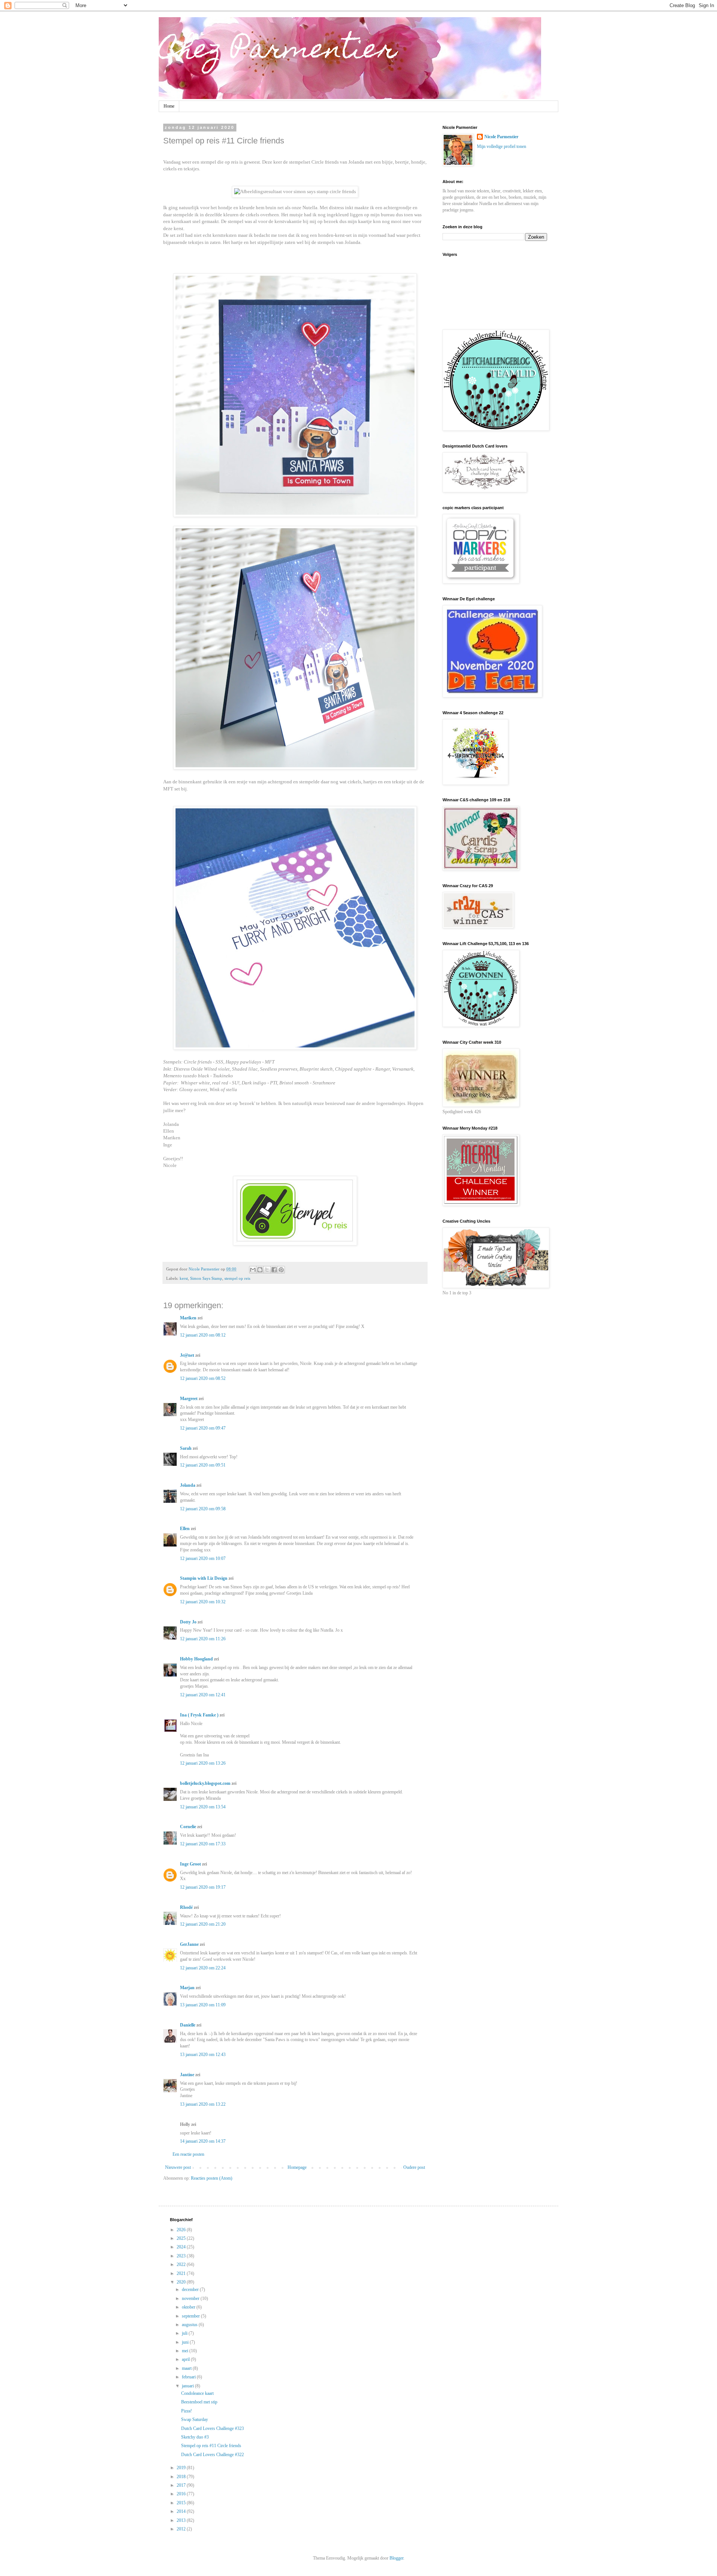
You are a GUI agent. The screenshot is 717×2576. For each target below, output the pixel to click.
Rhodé (186, 1907)
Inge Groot (190, 1864)
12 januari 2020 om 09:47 (203, 1428)
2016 (182, 2494)
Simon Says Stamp (206, 1278)
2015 (182, 2503)
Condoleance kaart (197, 2393)
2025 (182, 2238)
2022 (182, 2264)
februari (189, 2377)
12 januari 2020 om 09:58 (203, 1509)
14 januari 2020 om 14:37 (203, 2141)
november (191, 2298)
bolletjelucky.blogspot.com (205, 1783)
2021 (182, 2273)
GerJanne (189, 1944)
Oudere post (414, 2167)
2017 (182, 2485)
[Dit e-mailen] (253, 1270)
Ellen (169, 1131)
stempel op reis (237, 1278)
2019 (182, 2468)
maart (187, 2368)
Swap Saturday (195, 2419)
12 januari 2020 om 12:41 (203, 1695)
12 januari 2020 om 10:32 (203, 1602)
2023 (182, 2256)
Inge (168, 1145)
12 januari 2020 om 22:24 (203, 1968)
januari (188, 2386)
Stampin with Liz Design (204, 1578)
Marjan (188, 1988)
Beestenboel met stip (199, 2402)
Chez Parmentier (278, 51)
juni (186, 2342)
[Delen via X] (267, 1270)
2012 (182, 2529)
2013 (182, 2520)
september (191, 2316)
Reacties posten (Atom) (212, 2178)
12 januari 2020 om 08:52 (203, 1378)
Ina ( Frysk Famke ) (199, 1715)
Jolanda (171, 1124)
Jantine (187, 2075)
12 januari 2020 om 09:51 (203, 1465)
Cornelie (188, 1827)
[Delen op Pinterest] (281, 1270)
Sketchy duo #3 (195, 2437)
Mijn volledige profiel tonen (502, 146)
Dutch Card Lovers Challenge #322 (212, 2455)
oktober (189, 2307)
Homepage (297, 2167)
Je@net (187, 1355)
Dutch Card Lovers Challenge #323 (212, 2428)
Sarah (186, 1448)
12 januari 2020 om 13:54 (203, 1807)
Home (169, 106)
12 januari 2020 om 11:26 (203, 1639)
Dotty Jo (188, 1622)
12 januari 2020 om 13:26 (203, 1763)
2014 (182, 2511)
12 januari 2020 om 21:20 (203, 1924)
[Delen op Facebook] (274, 1270)
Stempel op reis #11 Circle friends (211, 2446)
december (191, 2289)
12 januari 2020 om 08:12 (203, 1335)
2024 (182, 2247)
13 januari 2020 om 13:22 (203, 2104)
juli (185, 2333)
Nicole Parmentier (501, 137)
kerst (184, 1278)
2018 (182, 2477)
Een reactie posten (188, 2154)
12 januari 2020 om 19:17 (203, 1887)
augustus (190, 2325)
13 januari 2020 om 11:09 (203, 2005)
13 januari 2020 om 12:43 (203, 2055)
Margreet (189, 1399)
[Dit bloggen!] (260, 1270)
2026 (182, 2230)
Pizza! (187, 2411)
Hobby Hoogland (196, 1659)
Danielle (188, 2025)
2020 (182, 2282)
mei (186, 2351)
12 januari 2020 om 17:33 (203, 1844)
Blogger (396, 2558)
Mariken (172, 1138)
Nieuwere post (178, 2167)
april (186, 2359)
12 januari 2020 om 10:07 (203, 1558)
